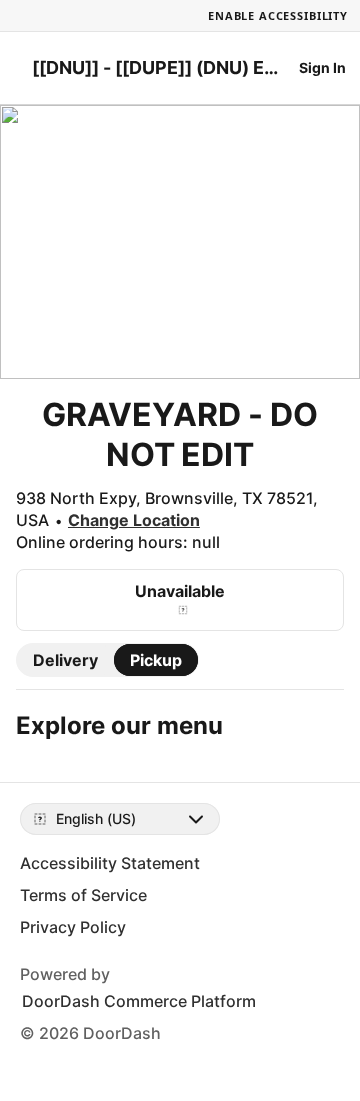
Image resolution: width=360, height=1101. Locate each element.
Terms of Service (83, 895)
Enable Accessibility (278, 15)
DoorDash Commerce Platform (139, 1001)
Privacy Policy (73, 927)
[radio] (65, 660)
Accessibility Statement (110, 863)
